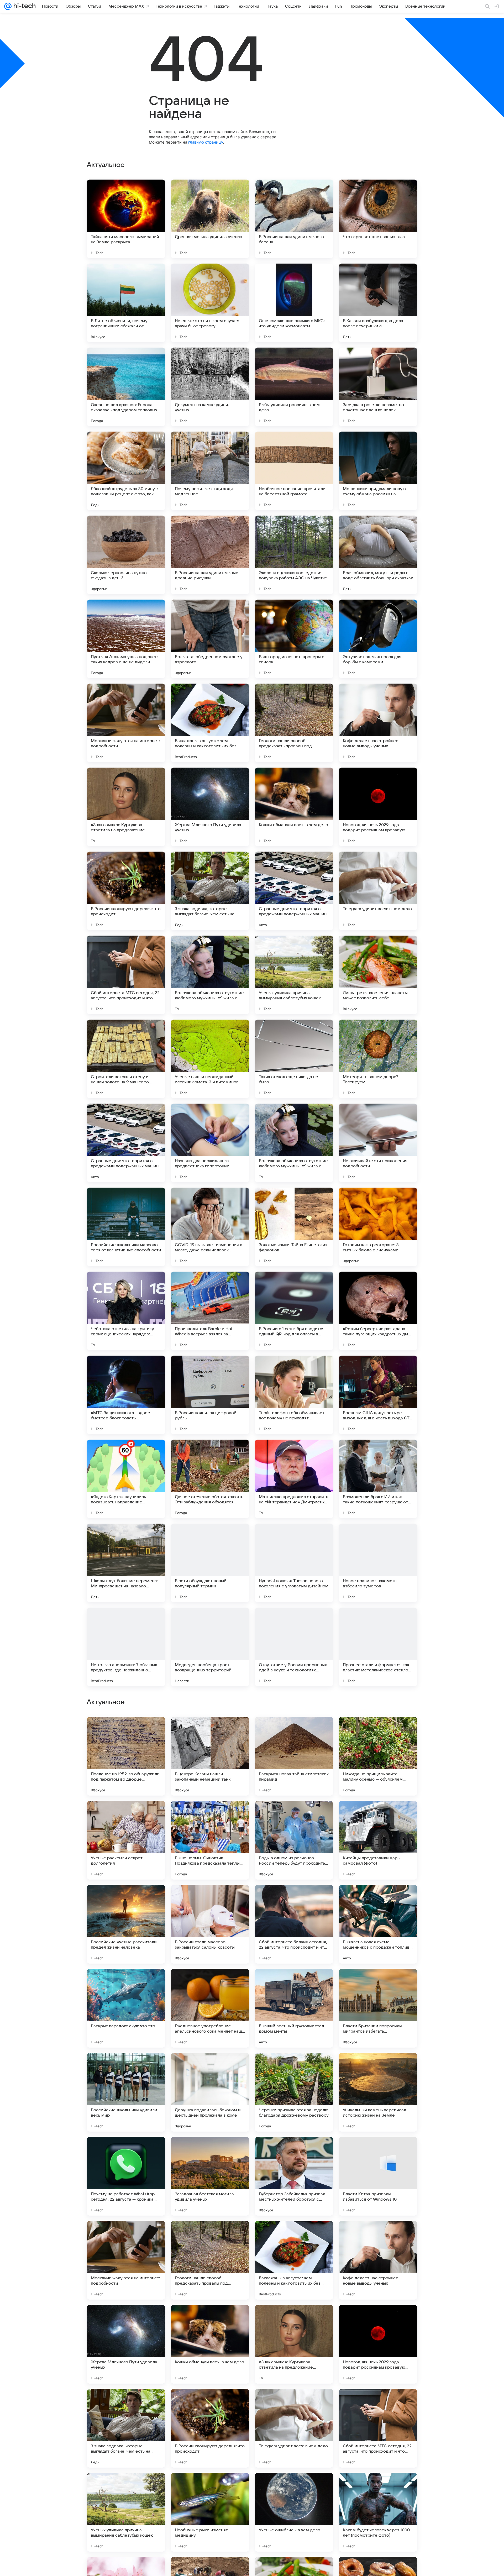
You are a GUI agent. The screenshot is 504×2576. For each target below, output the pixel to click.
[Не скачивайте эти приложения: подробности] (378, 1143)
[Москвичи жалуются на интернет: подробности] (126, 723)
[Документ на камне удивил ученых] (210, 387)
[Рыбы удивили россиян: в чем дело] (294, 387)
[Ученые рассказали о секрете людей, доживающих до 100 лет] (378, 1815)
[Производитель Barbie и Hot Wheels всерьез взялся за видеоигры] (210, 1311)
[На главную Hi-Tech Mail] (24, 6)
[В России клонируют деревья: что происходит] (126, 891)
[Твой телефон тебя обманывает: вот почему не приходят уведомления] (294, 1395)
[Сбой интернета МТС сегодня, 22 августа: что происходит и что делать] (126, 975)
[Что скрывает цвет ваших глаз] (378, 219)
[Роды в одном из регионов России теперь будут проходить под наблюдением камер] (294, 2008)
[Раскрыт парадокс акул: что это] (126, 2176)
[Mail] (8, 6)
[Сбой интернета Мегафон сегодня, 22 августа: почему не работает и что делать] (294, 1815)
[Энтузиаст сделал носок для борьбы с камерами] (378, 639)
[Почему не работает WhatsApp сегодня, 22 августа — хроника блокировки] (126, 2344)
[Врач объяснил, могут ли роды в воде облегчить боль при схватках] (378, 555)
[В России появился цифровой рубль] (210, 1395)
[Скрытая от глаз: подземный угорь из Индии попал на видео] (126, 1815)
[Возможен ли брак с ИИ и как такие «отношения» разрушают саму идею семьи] (378, 1479)
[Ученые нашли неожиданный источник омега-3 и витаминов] (210, 1059)
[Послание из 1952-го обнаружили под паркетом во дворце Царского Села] (126, 1924)
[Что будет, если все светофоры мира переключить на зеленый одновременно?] (378, 1731)
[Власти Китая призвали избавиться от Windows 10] (378, 2344)
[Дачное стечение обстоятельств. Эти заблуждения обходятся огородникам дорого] (210, 1479)
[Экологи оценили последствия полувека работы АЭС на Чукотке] (294, 555)
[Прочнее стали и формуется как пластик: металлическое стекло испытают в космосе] (378, 1647)
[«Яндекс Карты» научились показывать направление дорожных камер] (126, 1479)
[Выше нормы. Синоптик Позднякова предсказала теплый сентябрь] (210, 2008)
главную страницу (206, 142)
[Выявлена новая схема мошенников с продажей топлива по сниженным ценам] (378, 2092)
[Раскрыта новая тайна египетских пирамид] (294, 1924)
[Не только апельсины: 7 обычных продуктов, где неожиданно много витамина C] (126, 1647)
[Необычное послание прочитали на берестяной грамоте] (294, 471)
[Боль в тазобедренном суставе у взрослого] (210, 639)
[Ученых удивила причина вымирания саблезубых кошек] (294, 975)
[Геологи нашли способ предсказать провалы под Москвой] (294, 723)
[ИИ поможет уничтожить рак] (210, 1731)
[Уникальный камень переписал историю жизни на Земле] (378, 2260)
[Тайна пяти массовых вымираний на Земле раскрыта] (126, 219)
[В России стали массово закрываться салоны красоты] (210, 2092)
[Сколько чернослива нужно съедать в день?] (126, 555)
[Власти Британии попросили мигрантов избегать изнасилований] (378, 2176)
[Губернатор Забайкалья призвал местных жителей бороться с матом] (294, 2344)
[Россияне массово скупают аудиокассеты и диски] (210, 1815)
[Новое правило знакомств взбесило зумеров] (378, 1563)
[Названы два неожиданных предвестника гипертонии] (210, 1143)
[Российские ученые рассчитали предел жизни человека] (126, 2092)
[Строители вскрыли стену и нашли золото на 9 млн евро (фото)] (126, 1059)
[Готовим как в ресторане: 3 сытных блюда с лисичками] (378, 1227)
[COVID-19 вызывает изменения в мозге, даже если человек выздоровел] (210, 1227)
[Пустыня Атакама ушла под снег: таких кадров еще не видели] (126, 639)
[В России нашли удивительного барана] (294, 219)
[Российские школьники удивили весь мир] (126, 2260)
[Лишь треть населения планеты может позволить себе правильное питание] (378, 975)
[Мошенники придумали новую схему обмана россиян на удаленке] (378, 471)
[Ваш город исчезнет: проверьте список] (294, 639)
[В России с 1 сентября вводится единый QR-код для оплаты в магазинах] (294, 1311)
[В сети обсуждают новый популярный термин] (210, 1563)
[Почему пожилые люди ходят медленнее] (210, 471)
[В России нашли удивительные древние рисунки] (210, 555)
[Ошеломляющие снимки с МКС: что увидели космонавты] (294, 303)
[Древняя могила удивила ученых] (210, 219)
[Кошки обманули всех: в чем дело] (294, 807)
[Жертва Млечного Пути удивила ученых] (210, 807)
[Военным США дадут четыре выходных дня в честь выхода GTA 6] (378, 1395)
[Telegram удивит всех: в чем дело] (378, 891)
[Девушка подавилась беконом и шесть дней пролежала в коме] (210, 2260)
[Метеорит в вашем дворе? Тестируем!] (378, 1059)
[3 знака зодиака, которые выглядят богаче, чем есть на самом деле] (210, 891)
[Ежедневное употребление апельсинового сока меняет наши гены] (210, 2176)
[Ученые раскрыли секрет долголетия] (126, 2008)
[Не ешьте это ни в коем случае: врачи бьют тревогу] (210, 303)
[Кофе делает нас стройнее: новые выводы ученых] (378, 723)
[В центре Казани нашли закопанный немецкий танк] (210, 1924)
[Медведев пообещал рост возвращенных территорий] (210, 1647)
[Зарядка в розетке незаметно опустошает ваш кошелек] (378, 387)
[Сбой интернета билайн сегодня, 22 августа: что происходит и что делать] (294, 2092)
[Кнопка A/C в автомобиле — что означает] (126, 1731)
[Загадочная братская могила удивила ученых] (210, 2344)
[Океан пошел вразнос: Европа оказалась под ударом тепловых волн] (126, 387)
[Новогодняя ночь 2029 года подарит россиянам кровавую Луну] (378, 807)
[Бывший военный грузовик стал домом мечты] (294, 2176)
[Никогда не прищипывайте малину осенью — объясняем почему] (378, 1924)
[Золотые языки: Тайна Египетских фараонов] (294, 1227)
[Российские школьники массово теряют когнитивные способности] (126, 1227)
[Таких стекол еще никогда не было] (294, 1059)
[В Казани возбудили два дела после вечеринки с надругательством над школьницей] (378, 303)
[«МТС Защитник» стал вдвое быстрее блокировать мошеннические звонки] (126, 1395)
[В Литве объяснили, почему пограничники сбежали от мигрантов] (126, 303)
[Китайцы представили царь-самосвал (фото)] (378, 2008)
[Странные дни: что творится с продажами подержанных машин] (294, 891)
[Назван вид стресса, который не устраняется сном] (294, 1731)
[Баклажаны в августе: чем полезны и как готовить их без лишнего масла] (210, 723)
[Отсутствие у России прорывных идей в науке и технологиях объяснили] (294, 1647)
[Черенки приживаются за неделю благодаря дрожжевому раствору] (294, 2260)
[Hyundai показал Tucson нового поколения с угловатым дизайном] (294, 1563)
